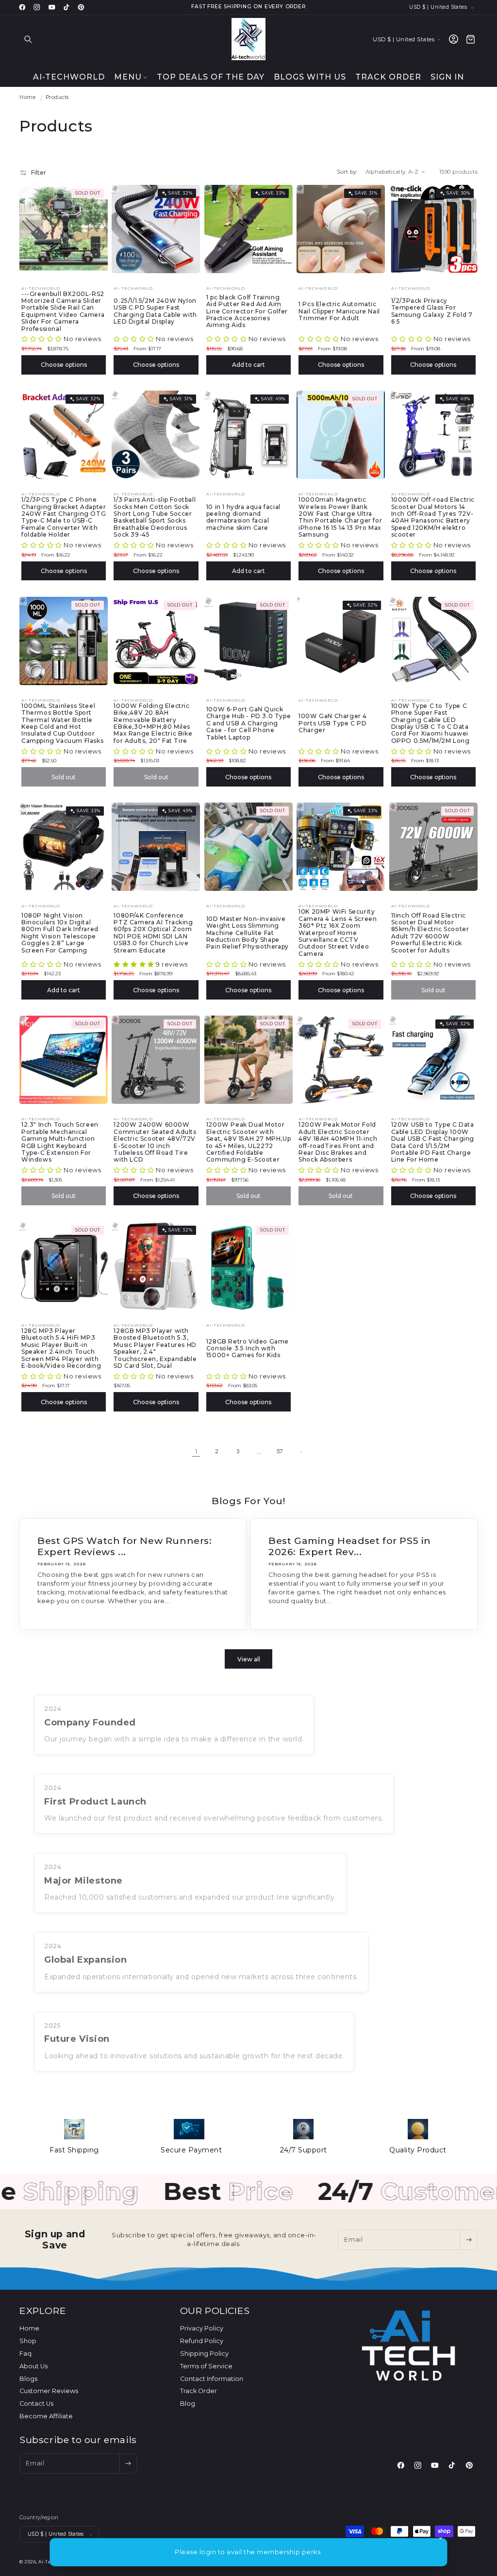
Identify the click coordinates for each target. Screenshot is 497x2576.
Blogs (28, 2379)
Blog (188, 2404)
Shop (28, 2341)
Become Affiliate (46, 2416)
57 (280, 1451)
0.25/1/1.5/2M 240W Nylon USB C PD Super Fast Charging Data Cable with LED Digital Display (155, 311)
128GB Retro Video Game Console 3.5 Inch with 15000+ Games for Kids (248, 1349)
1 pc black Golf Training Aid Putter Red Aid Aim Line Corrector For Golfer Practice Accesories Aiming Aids (247, 312)
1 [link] (196, 1452)
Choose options (64, 365)
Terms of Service (206, 2366)
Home (27, 97)
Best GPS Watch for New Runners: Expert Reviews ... (125, 1546)
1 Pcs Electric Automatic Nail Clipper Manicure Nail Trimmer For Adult (339, 311)
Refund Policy (202, 2341)
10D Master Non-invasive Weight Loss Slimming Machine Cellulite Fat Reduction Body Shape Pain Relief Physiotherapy (248, 933)
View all (249, 1659)
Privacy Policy (202, 2328)
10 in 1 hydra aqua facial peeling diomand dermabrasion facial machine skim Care (243, 517)
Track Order (199, 2391)
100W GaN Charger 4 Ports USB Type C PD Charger (333, 723)
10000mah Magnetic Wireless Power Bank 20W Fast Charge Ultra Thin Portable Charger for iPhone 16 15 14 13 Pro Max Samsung (340, 517)
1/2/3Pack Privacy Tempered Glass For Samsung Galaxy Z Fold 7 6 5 (432, 311)
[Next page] (301, 1452)
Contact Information (212, 2379)
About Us (33, 2366)
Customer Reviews (49, 2391)
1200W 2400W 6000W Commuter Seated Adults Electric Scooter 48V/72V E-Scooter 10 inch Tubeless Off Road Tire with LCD (155, 1142)
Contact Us (36, 2404)
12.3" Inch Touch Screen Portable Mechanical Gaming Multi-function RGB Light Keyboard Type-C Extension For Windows (60, 1142)
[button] (28, 39)
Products (57, 97)
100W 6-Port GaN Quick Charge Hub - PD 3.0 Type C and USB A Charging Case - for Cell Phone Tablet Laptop (248, 723)
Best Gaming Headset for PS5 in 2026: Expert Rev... (350, 1546)
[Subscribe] (469, 2240)
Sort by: (347, 172)
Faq (25, 2354)
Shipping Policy (204, 2354)
